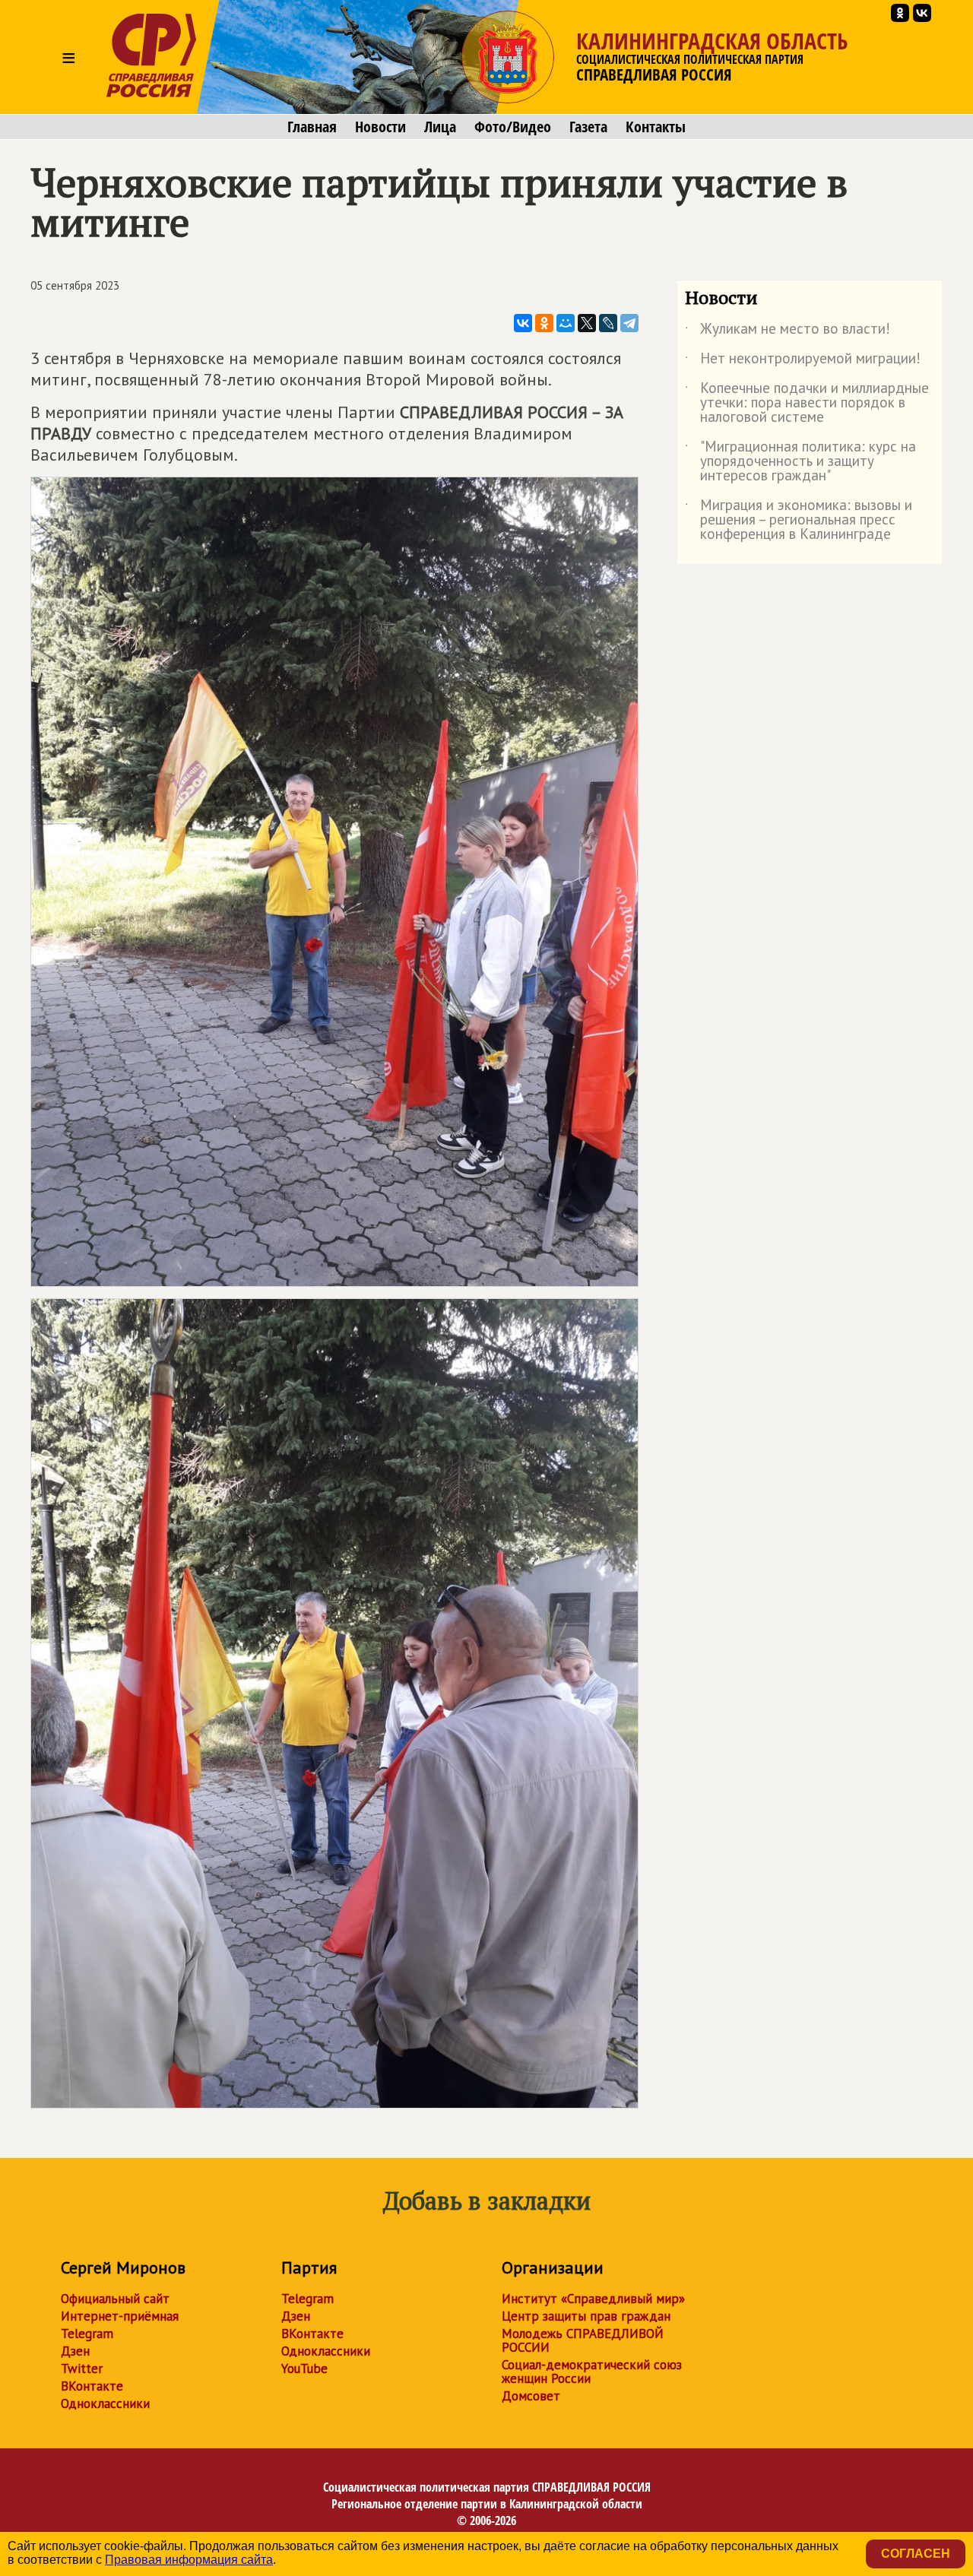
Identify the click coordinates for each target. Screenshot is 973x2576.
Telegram (87, 2334)
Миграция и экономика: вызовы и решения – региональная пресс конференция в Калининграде (799, 520)
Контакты (656, 127)
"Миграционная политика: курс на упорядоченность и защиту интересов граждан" (800, 462)
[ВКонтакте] (523, 323)
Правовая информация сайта (189, 2560)
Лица (440, 127)
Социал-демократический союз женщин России (592, 2372)
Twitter (82, 2368)
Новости (380, 127)
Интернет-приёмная (120, 2316)
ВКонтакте (92, 2386)
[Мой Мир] (566, 323)
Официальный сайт (115, 2299)
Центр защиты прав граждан (586, 2316)
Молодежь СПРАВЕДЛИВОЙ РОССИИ (583, 2340)
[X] (587, 323)
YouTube (304, 2368)
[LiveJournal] (608, 323)
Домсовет (531, 2396)
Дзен (75, 2351)
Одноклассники (105, 2403)
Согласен (916, 2554)
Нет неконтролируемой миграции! (803, 361)
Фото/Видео (513, 127)
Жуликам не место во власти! (788, 331)
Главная (312, 127)
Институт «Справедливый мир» (593, 2299)
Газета (588, 127)
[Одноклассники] (544, 323)
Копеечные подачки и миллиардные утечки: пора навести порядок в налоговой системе (807, 403)
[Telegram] (629, 323)
